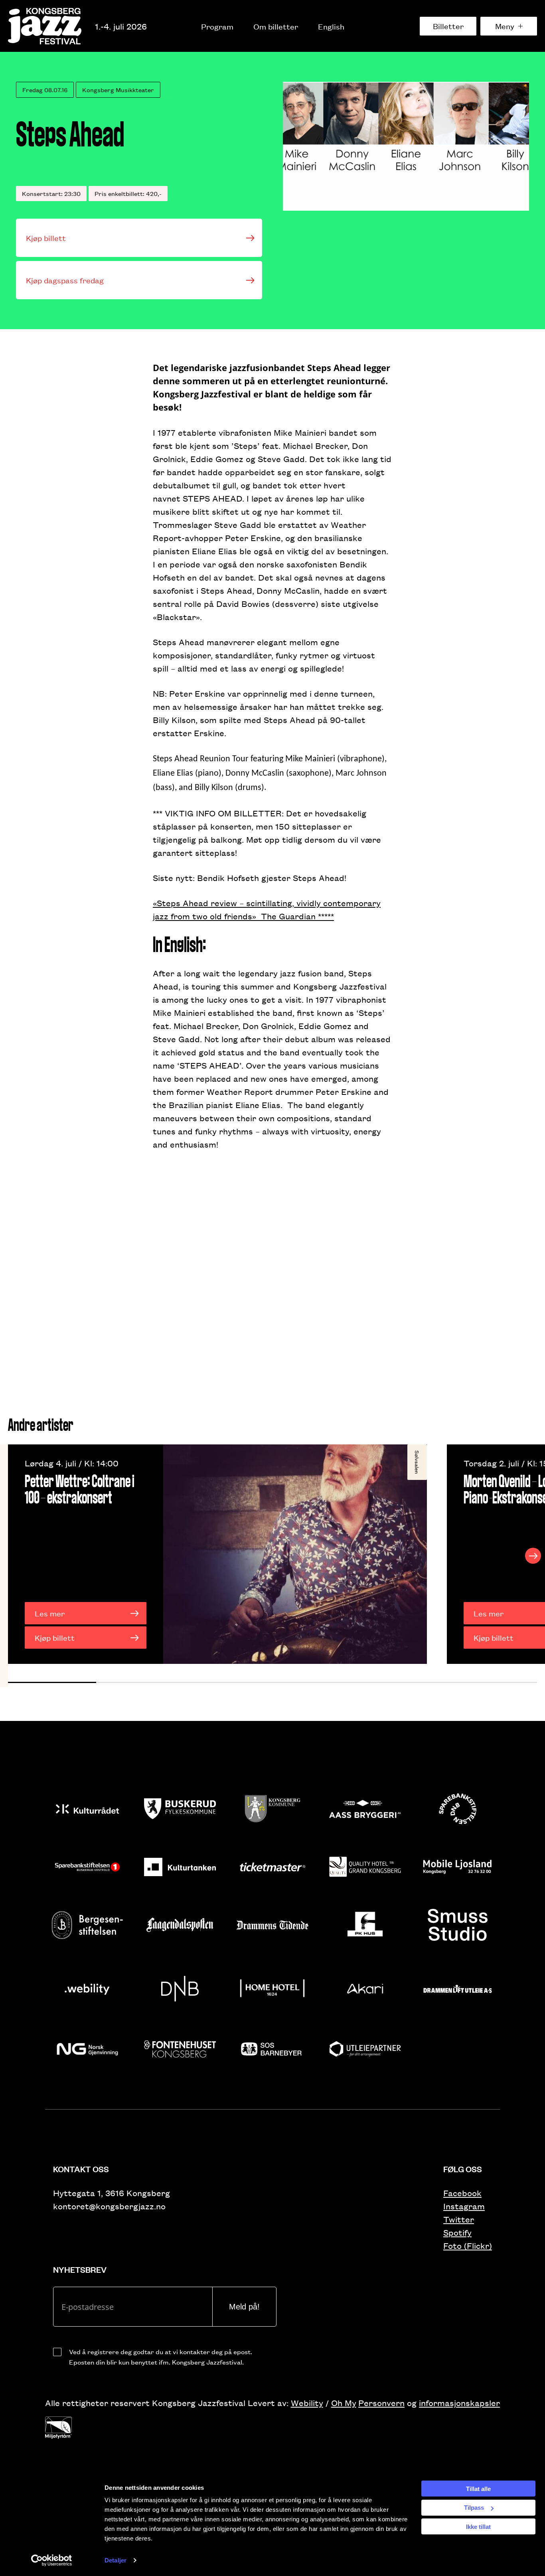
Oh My (344, 2403)
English (331, 26)
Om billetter (276, 26)
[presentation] (12, 1556)
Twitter (459, 2219)
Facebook (462, 2193)
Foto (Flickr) (468, 2245)
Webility (307, 2403)
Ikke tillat (478, 2526)
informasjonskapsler (459, 2403)
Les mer (50, 1613)
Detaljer (116, 2560)
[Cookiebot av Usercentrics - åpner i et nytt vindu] (52, 2560)
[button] (52, 1682)
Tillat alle (478, 2488)
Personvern (381, 2403)
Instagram (464, 2206)
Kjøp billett (46, 238)
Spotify (457, 2232)
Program (217, 26)
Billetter (448, 26)
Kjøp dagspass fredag (65, 280)
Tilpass (474, 2508)
